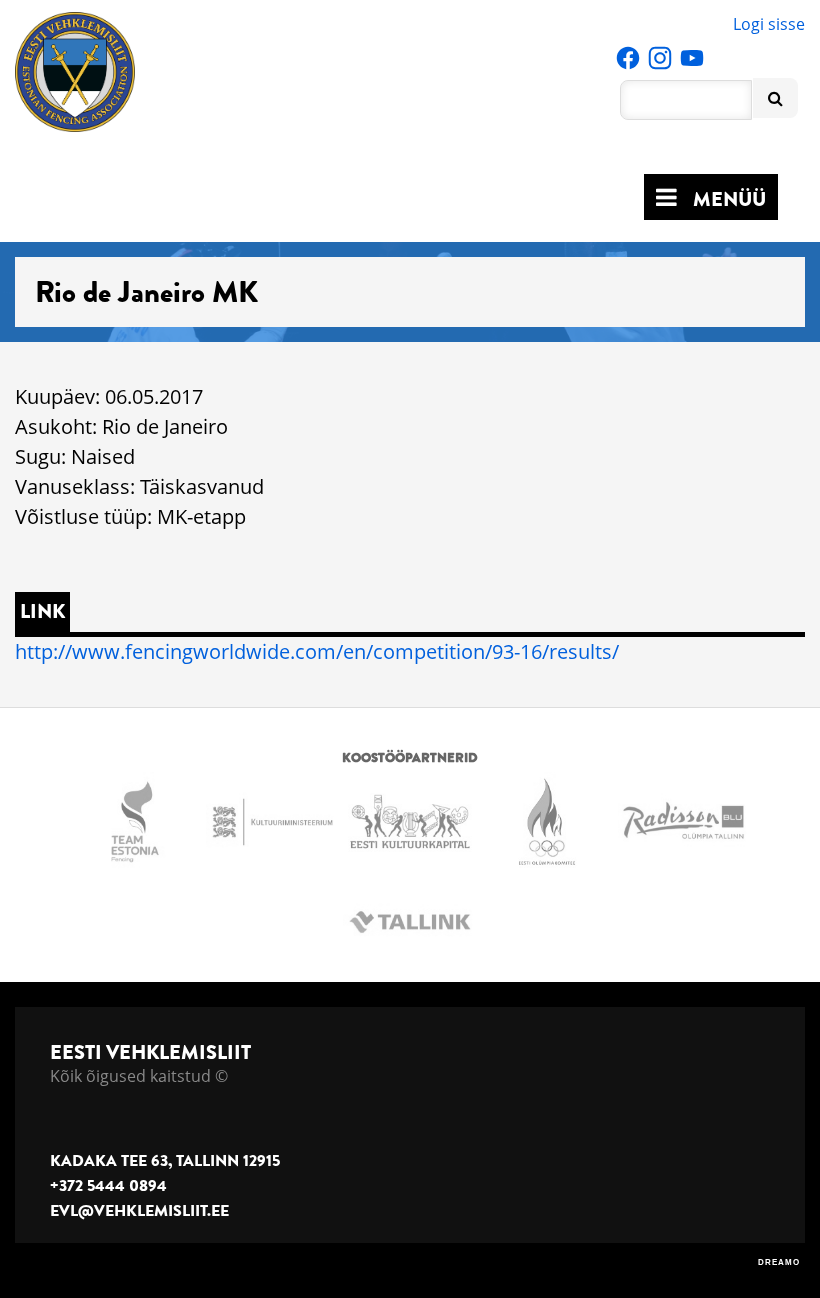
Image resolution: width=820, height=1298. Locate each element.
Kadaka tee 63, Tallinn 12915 (165, 1161)
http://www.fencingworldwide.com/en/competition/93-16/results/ (317, 651)
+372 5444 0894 (108, 1186)
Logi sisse (769, 24)
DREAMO (779, 1262)
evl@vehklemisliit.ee (139, 1211)
